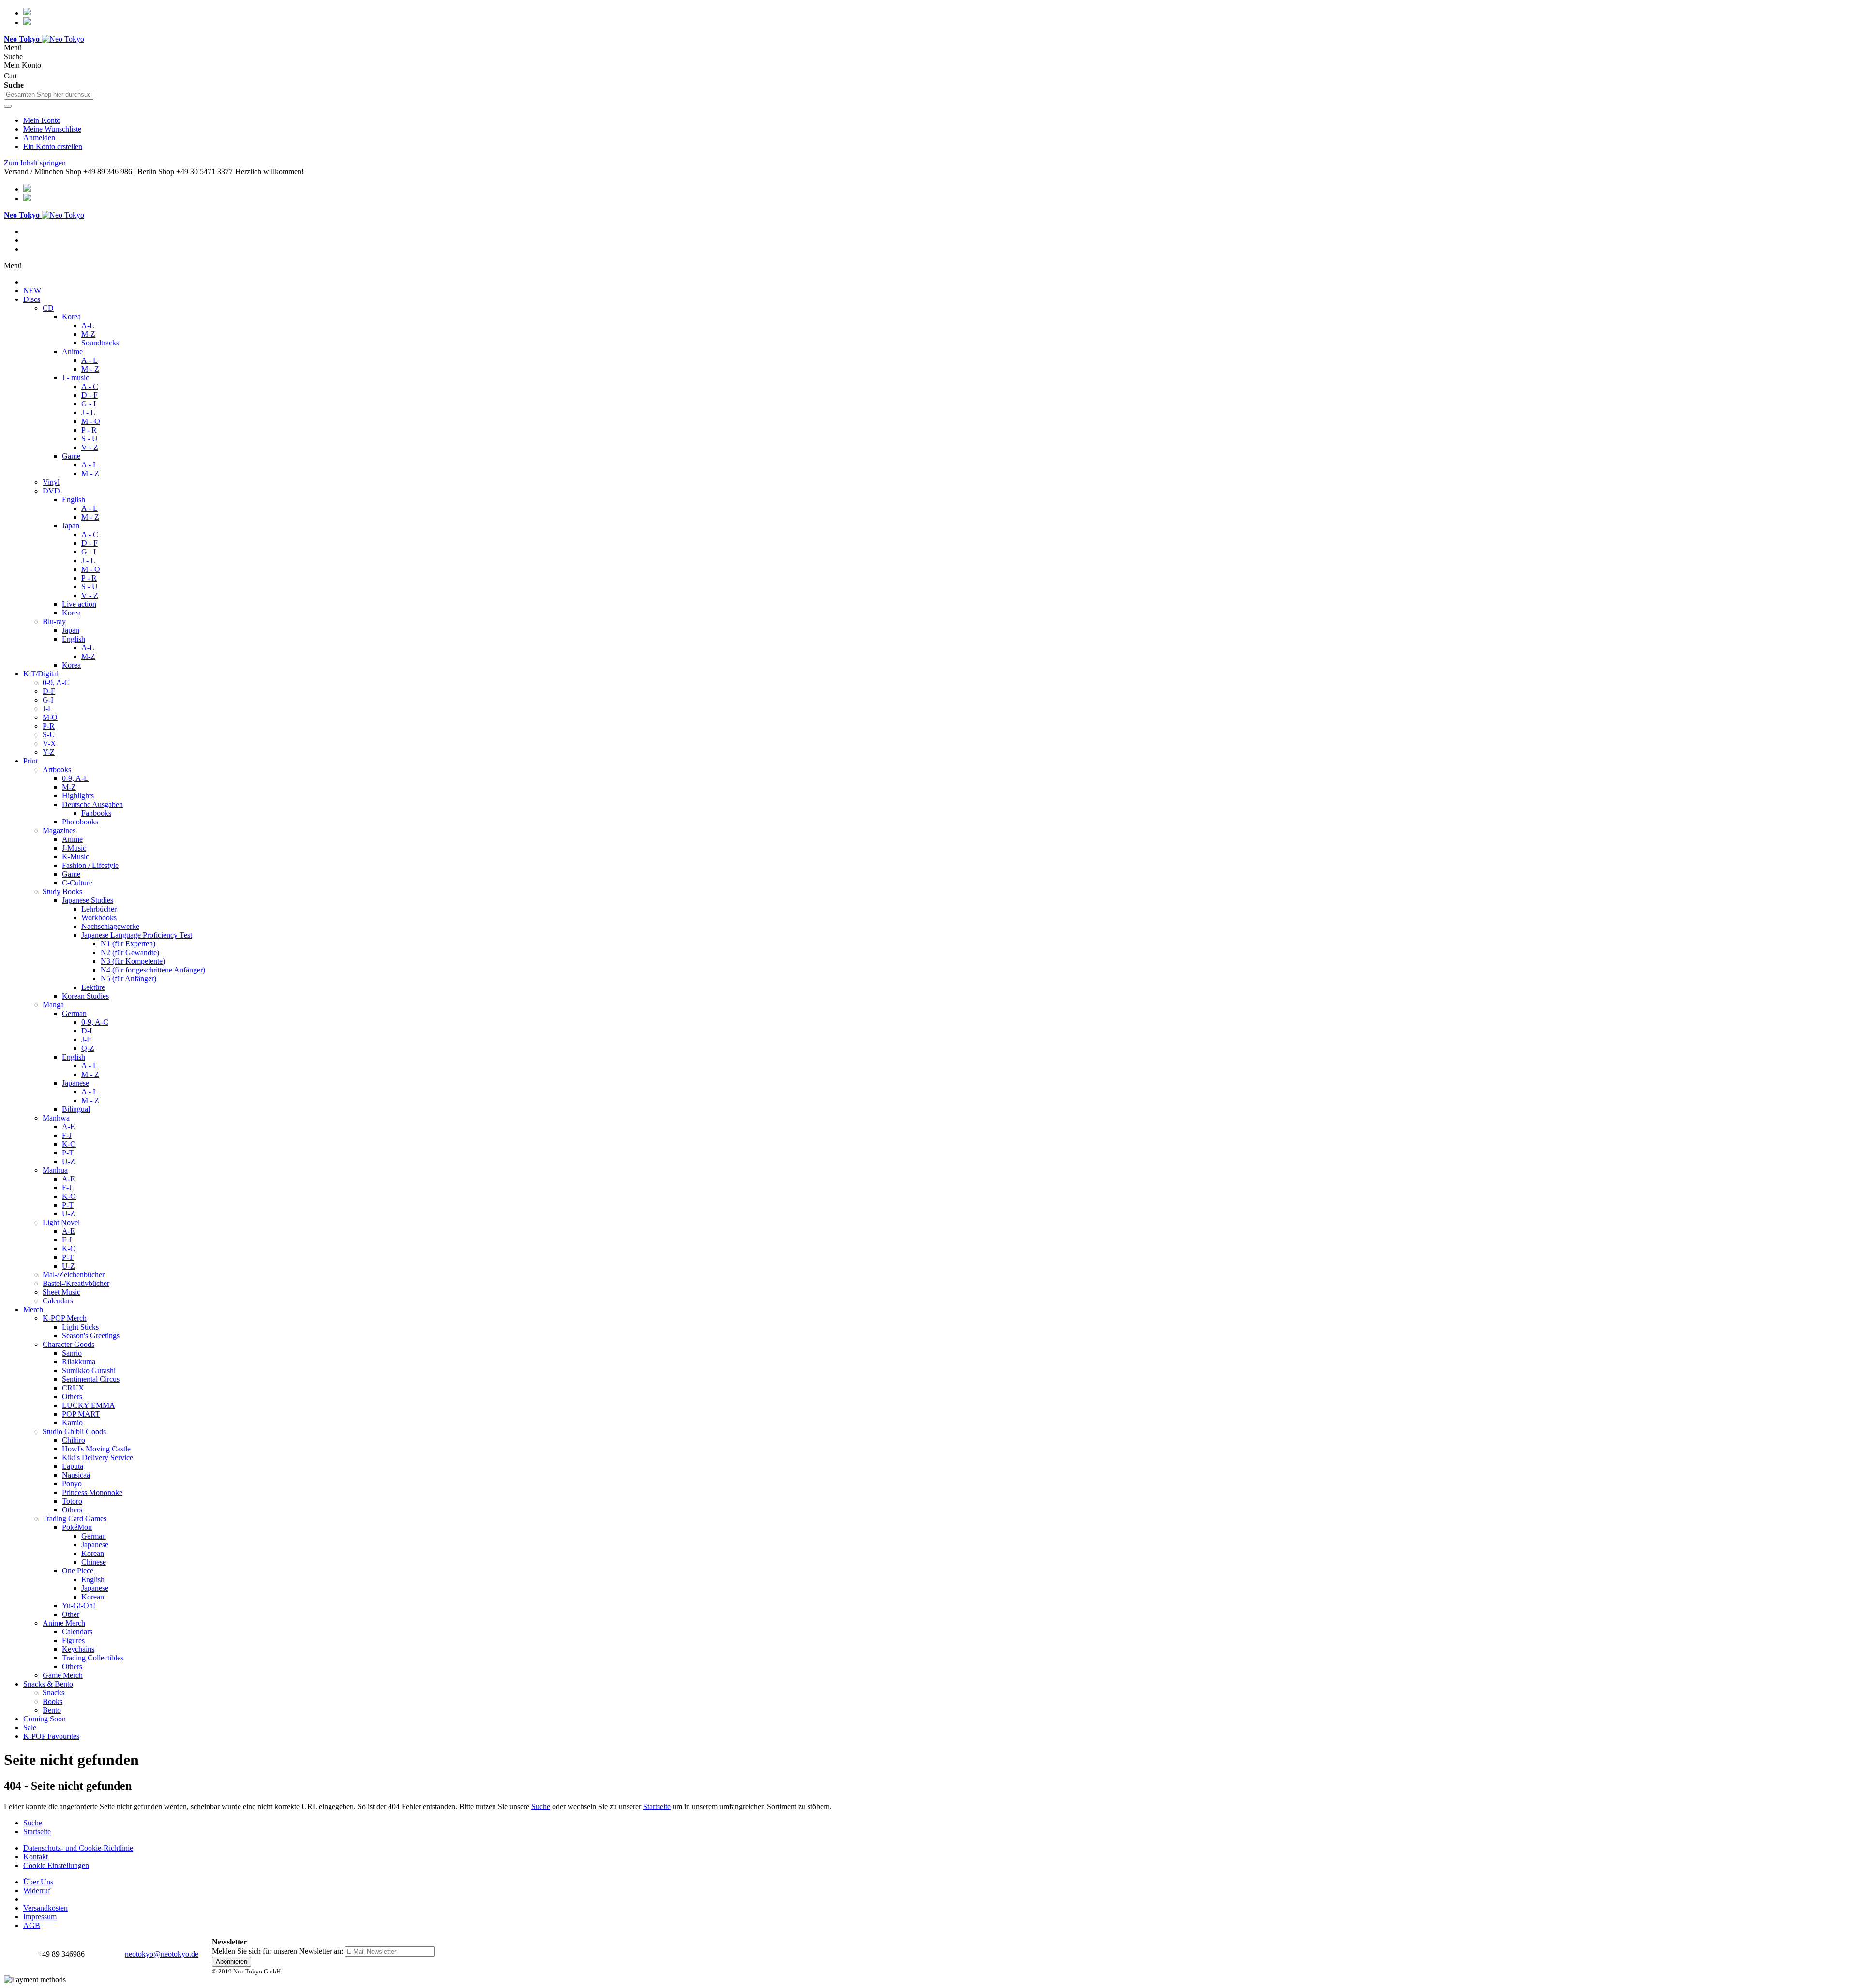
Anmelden (39, 138)
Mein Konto (42, 120)
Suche (541, 1806)
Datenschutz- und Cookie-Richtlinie (78, 1848)
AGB (32, 1925)
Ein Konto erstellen (53, 146)
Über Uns (38, 1882)
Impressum (40, 1917)
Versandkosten (45, 1908)
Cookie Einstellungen (56, 1865)
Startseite (657, 1806)
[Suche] (8, 106)
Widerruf (37, 1891)
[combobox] (49, 95)
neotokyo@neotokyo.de (162, 1954)
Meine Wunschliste (52, 129)
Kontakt (36, 1857)
